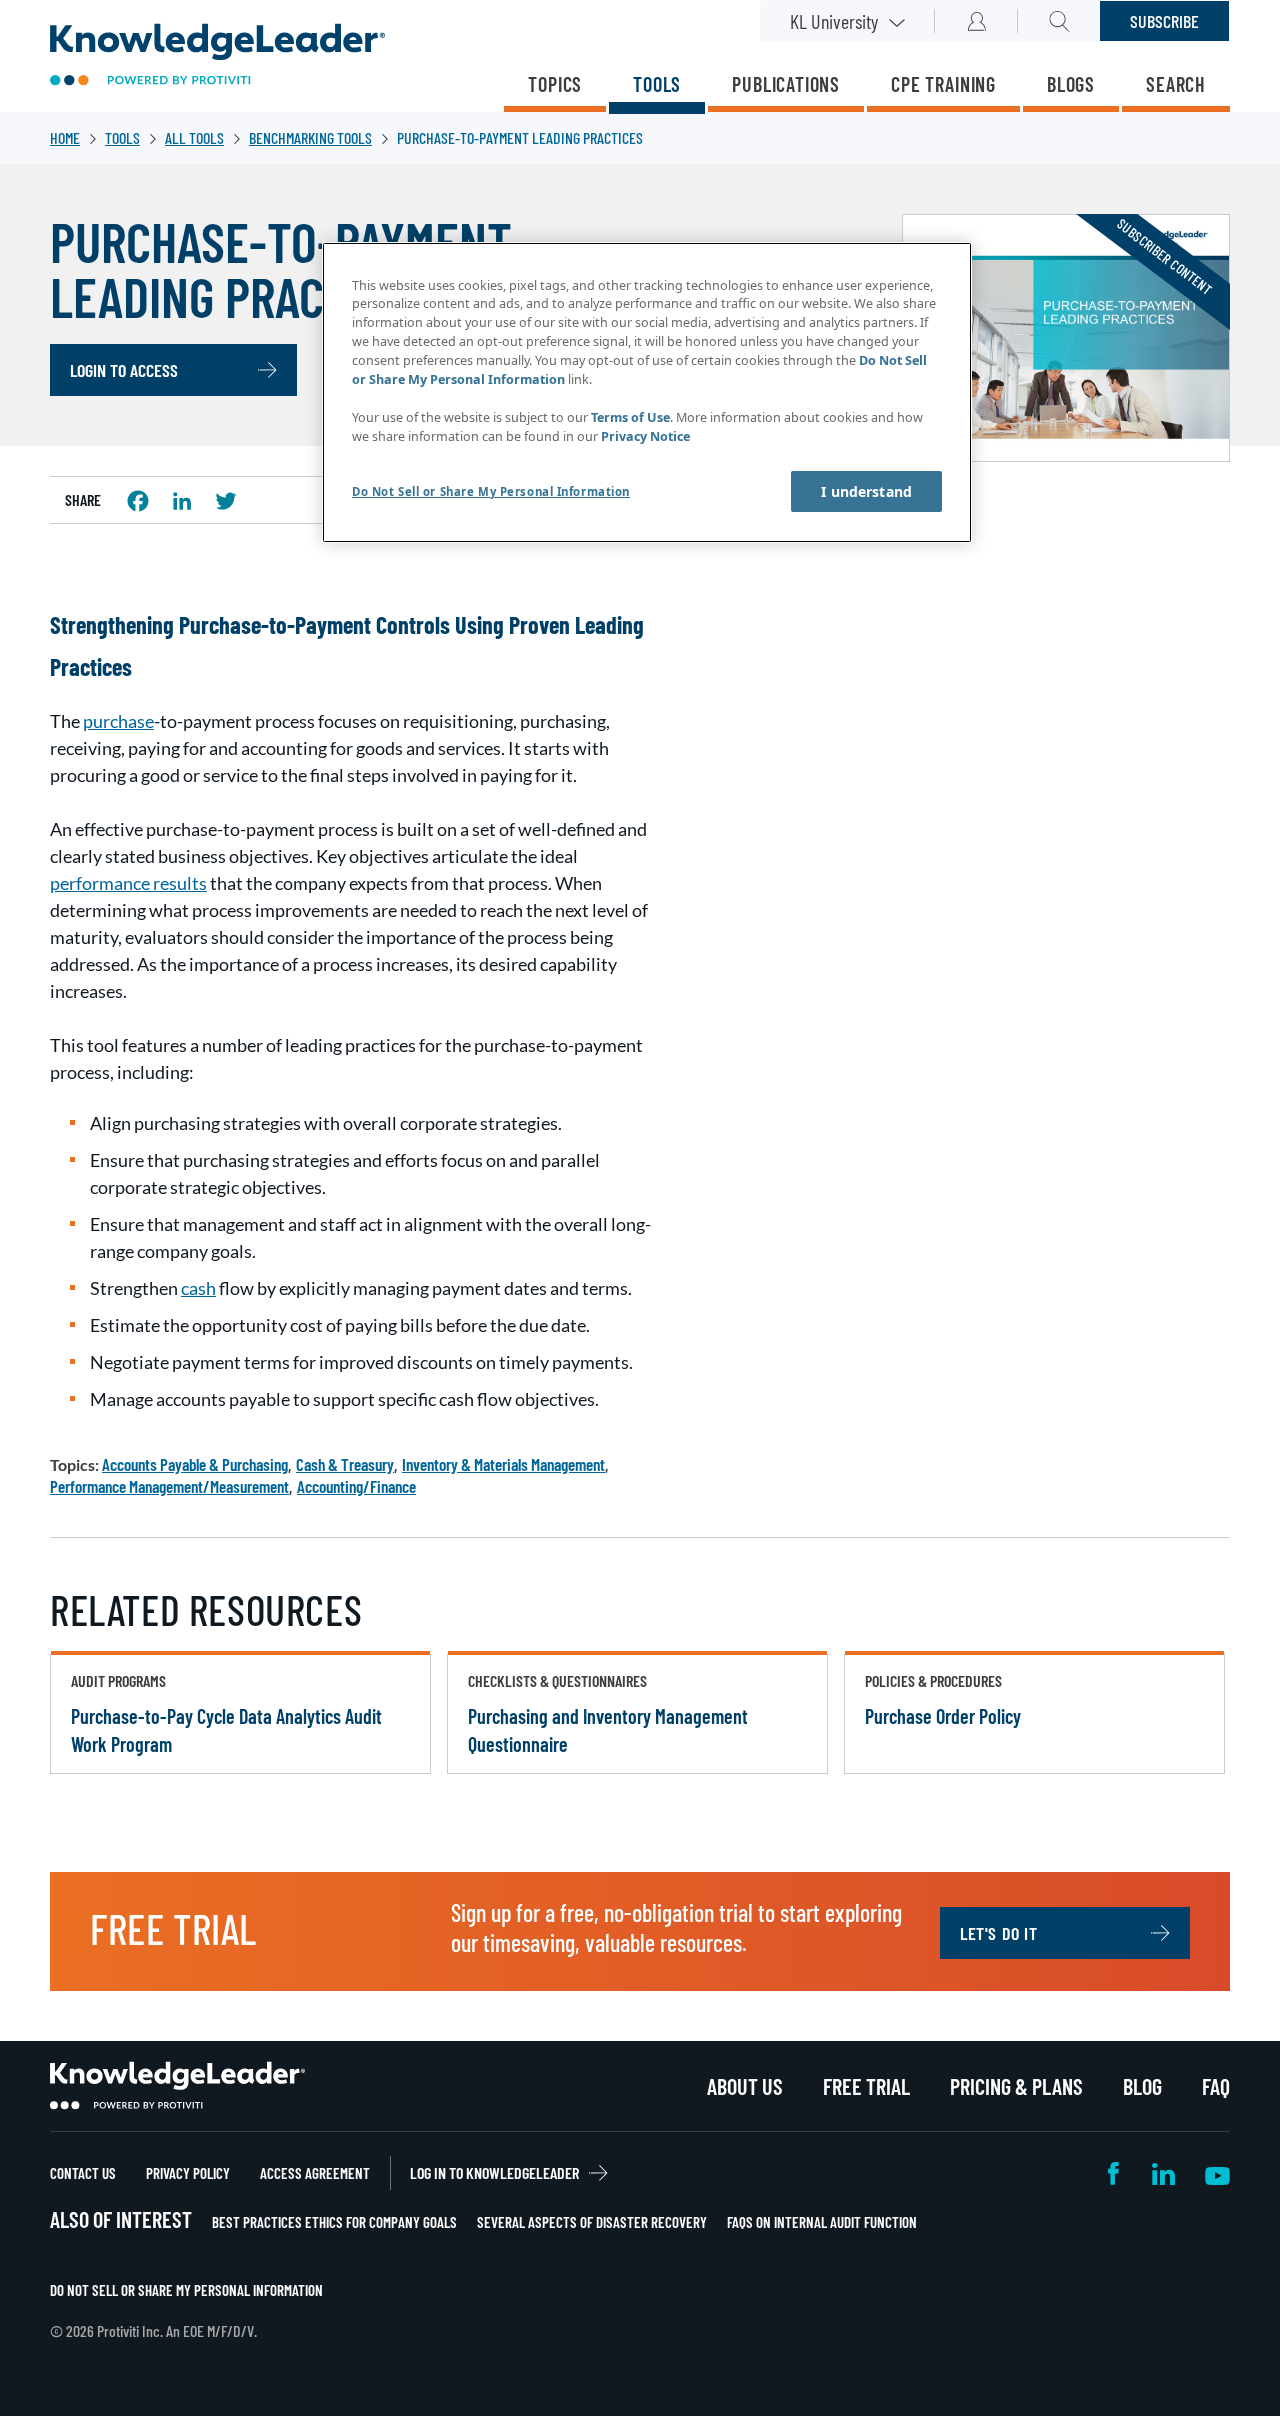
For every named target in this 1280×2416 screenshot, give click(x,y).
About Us (745, 2086)
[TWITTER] (226, 501)
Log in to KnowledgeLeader (494, 2172)
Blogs (1071, 84)
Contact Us (83, 2173)
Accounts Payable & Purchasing (195, 1464)
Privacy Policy (188, 2173)
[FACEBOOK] (138, 501)
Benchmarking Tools (310, 137)
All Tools (194, 137)
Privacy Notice (645, 436)
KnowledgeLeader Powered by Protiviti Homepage (177, 2086)
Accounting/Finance (356, 1486)
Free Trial (866, 2086)
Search (1176, 84)
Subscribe (1164, 21)
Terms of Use (630, 417)
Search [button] (1059, 21)
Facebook (1115, 2173)
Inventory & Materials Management (503, 1464)
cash (198, 1288)
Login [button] (976, 21)
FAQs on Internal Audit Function (822, 2222)
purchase (118, 721)
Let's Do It (999, 1933)
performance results (128, 883)
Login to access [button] (124, 370)
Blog (1142, 2086)
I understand (866, 491)
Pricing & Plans (1016, 2086)
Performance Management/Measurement (169, 1486)
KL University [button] (834, 21)
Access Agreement (315, 2173)
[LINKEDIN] (182, 501)
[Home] (217, 56)
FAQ (1216, 2086)
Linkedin (1163, 2173)
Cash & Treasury (345, 1464)
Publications (786, 84)
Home (65, 137)
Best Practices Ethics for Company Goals (334, 2222)
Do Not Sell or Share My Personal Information (186, 2290)
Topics (555, 84)
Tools (657, 84)
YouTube (1217, 2173)
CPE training (943, 84)
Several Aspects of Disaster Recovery (592, 2222)
